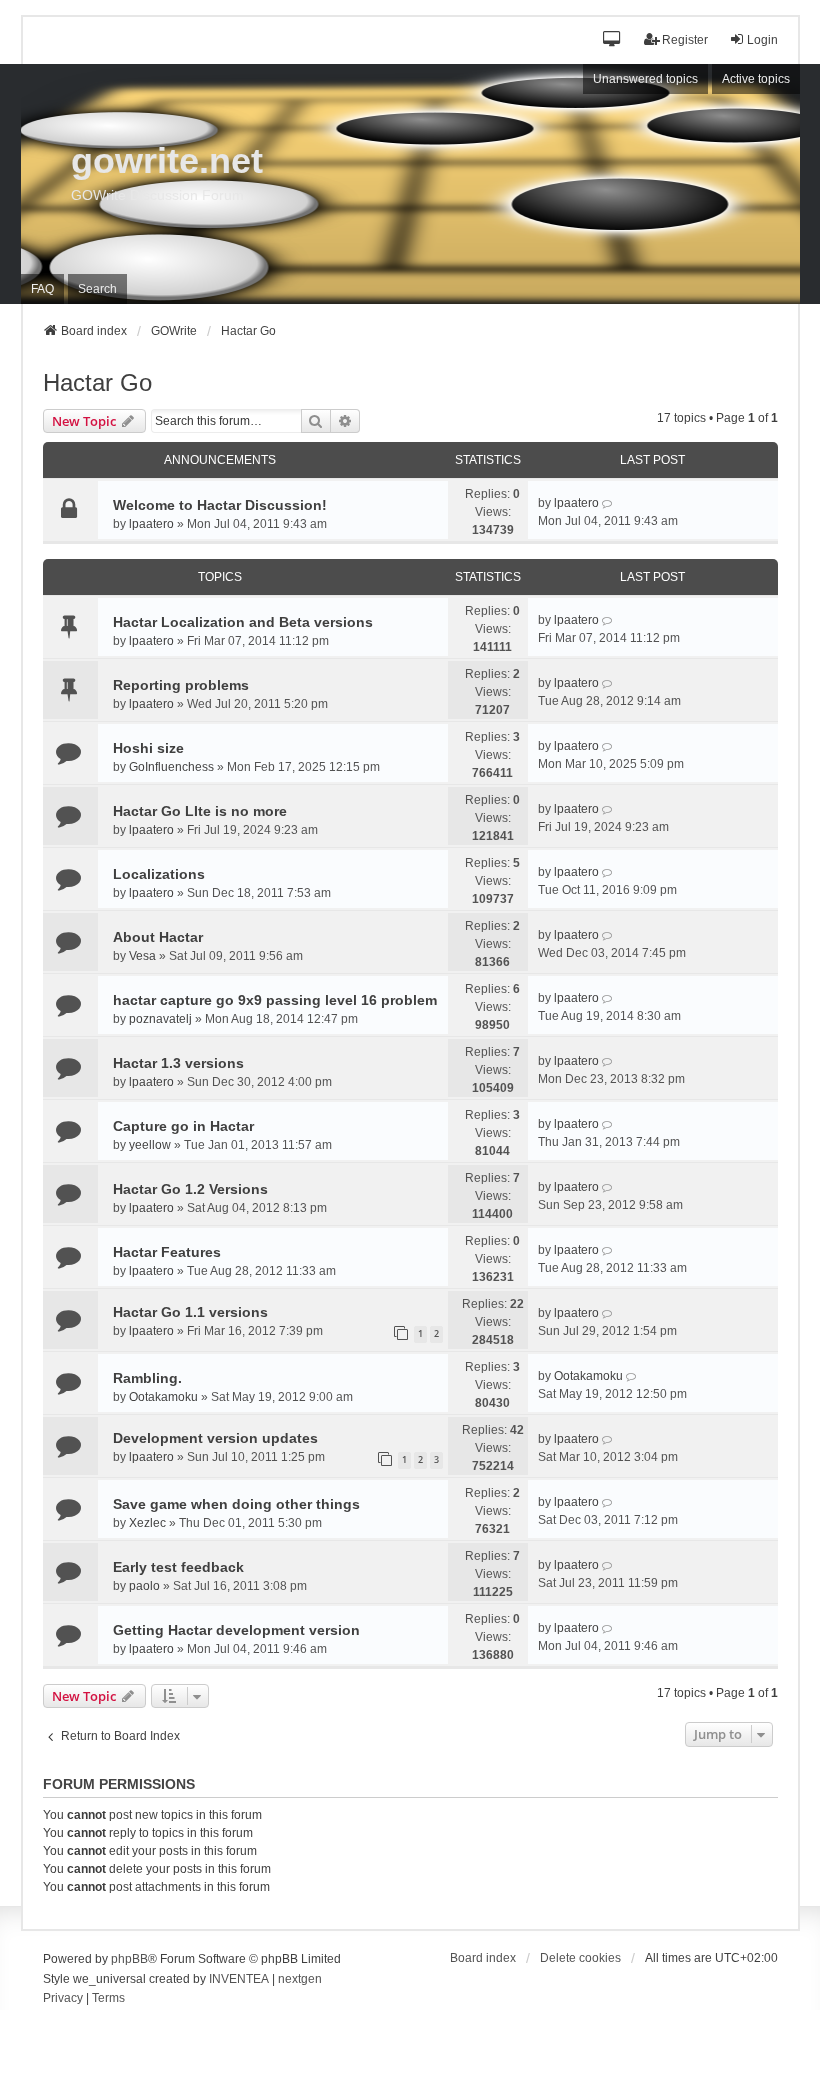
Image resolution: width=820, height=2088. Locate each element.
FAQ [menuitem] (42, 289)
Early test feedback (178, 1567)
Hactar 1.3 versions (178, 1063)
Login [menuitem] (762, 40)
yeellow (150, 1145)
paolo (144, 1586)
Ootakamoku (163, 1397)
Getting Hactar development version (236, 1630)
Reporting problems (181, 685)
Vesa (142, 956)
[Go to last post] (608, 503)
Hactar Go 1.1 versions (190, 1312)
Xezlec (147, 1523)
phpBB (129, 1959)
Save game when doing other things (236, 1504)
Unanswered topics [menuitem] (645, 79)
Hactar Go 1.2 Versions (190, 1189)
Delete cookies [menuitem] (580, 1958)
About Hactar (158, 937)
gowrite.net (167, 160)
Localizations (159, 874)
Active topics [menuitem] (756, 79)
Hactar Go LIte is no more (200, 811)
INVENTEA (239, 1979)
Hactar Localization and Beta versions (243, 622)
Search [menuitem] (97, 289)
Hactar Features (167, 1252)
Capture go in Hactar (183, 1126)
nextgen (300, 1979)
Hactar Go (97, 382)
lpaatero (151, 524)
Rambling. (147, 1378)
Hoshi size (148, 748)
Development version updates (215, 1438)
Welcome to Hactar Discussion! (220, 505)
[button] (612, 40)
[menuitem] (63, 1999)
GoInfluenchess (171, 767)
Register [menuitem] (685, 40)
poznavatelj (160, 1019)
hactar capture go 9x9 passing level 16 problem (275, 1000)
